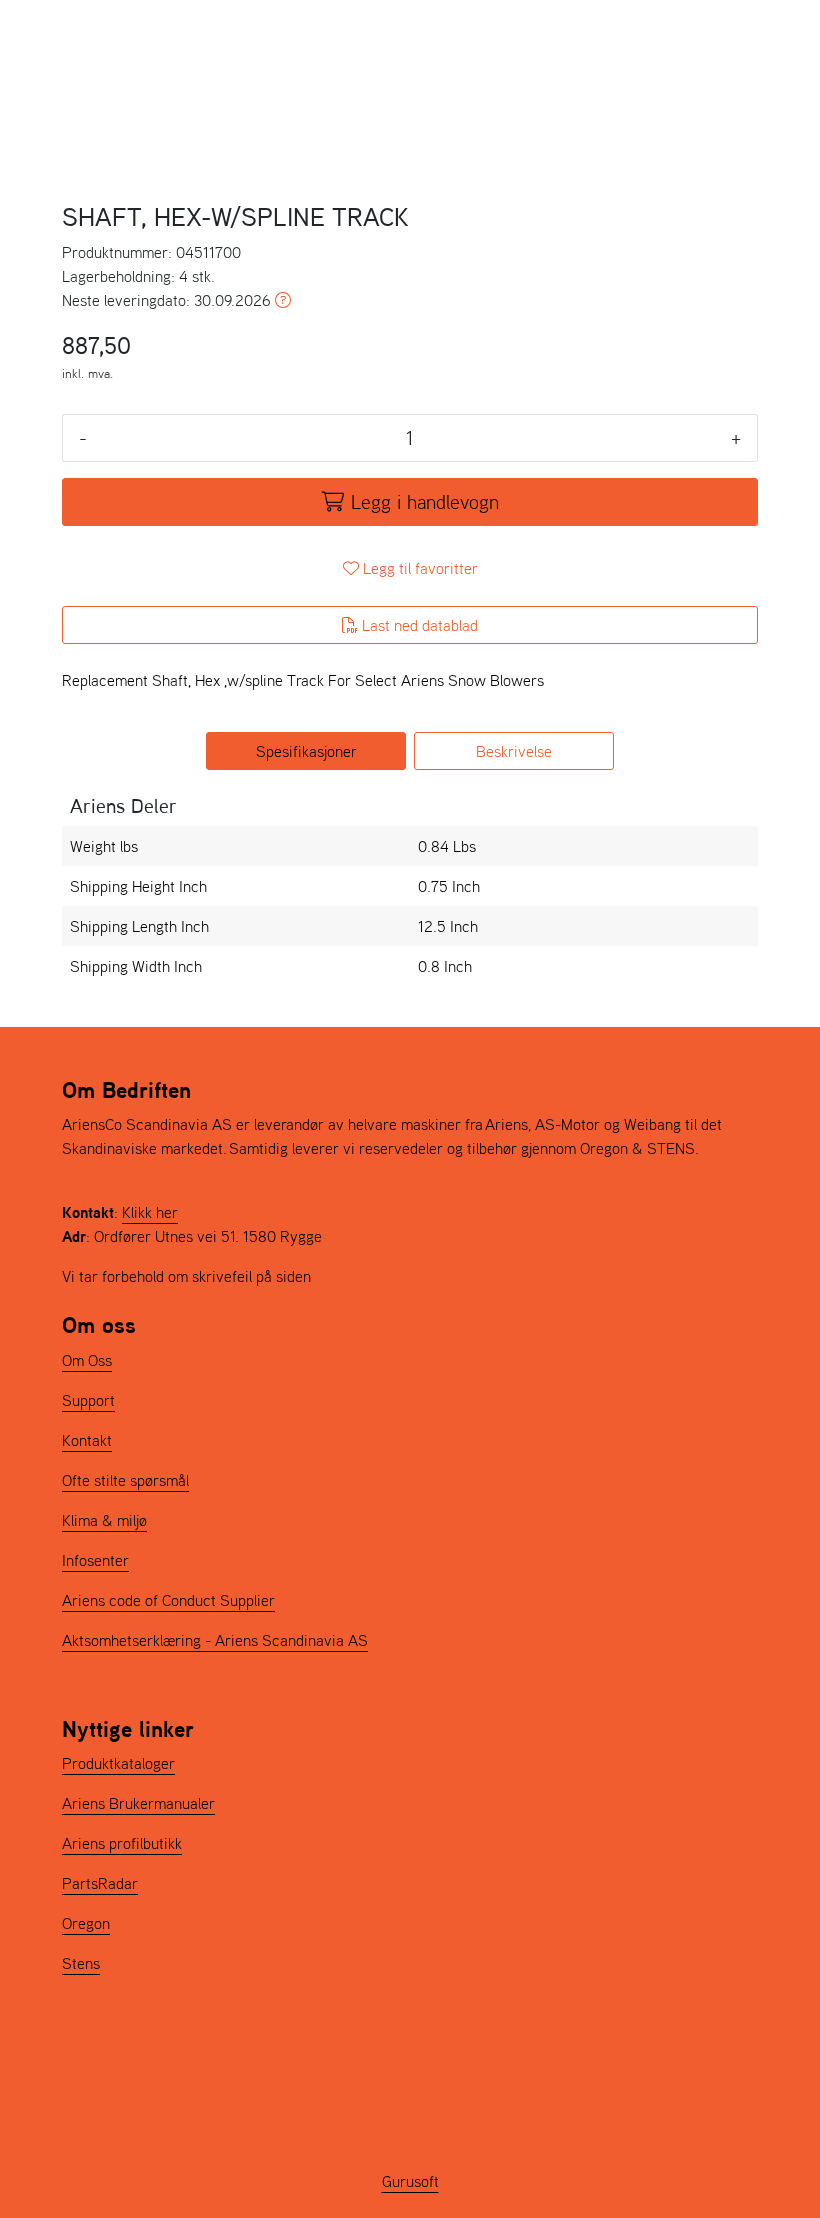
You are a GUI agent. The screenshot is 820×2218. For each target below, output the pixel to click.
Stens (81, 1963)
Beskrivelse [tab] (514, 751)
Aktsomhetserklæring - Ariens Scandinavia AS (215, 1640)
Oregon (86, 1923)
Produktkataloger (118, 1763)
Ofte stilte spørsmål (125, 1480)
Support (88, 1400)
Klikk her (150, 1212)
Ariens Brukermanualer (138, 1803)
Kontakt (87, 1440)
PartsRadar (100, 1883)
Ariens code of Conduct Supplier (168, 1600)
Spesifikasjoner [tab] (306, 751)
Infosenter (95, 1560)
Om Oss (87, 1360)
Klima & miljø (104, 1520)
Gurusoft (410, 2181)
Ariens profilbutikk (122, 1843)
